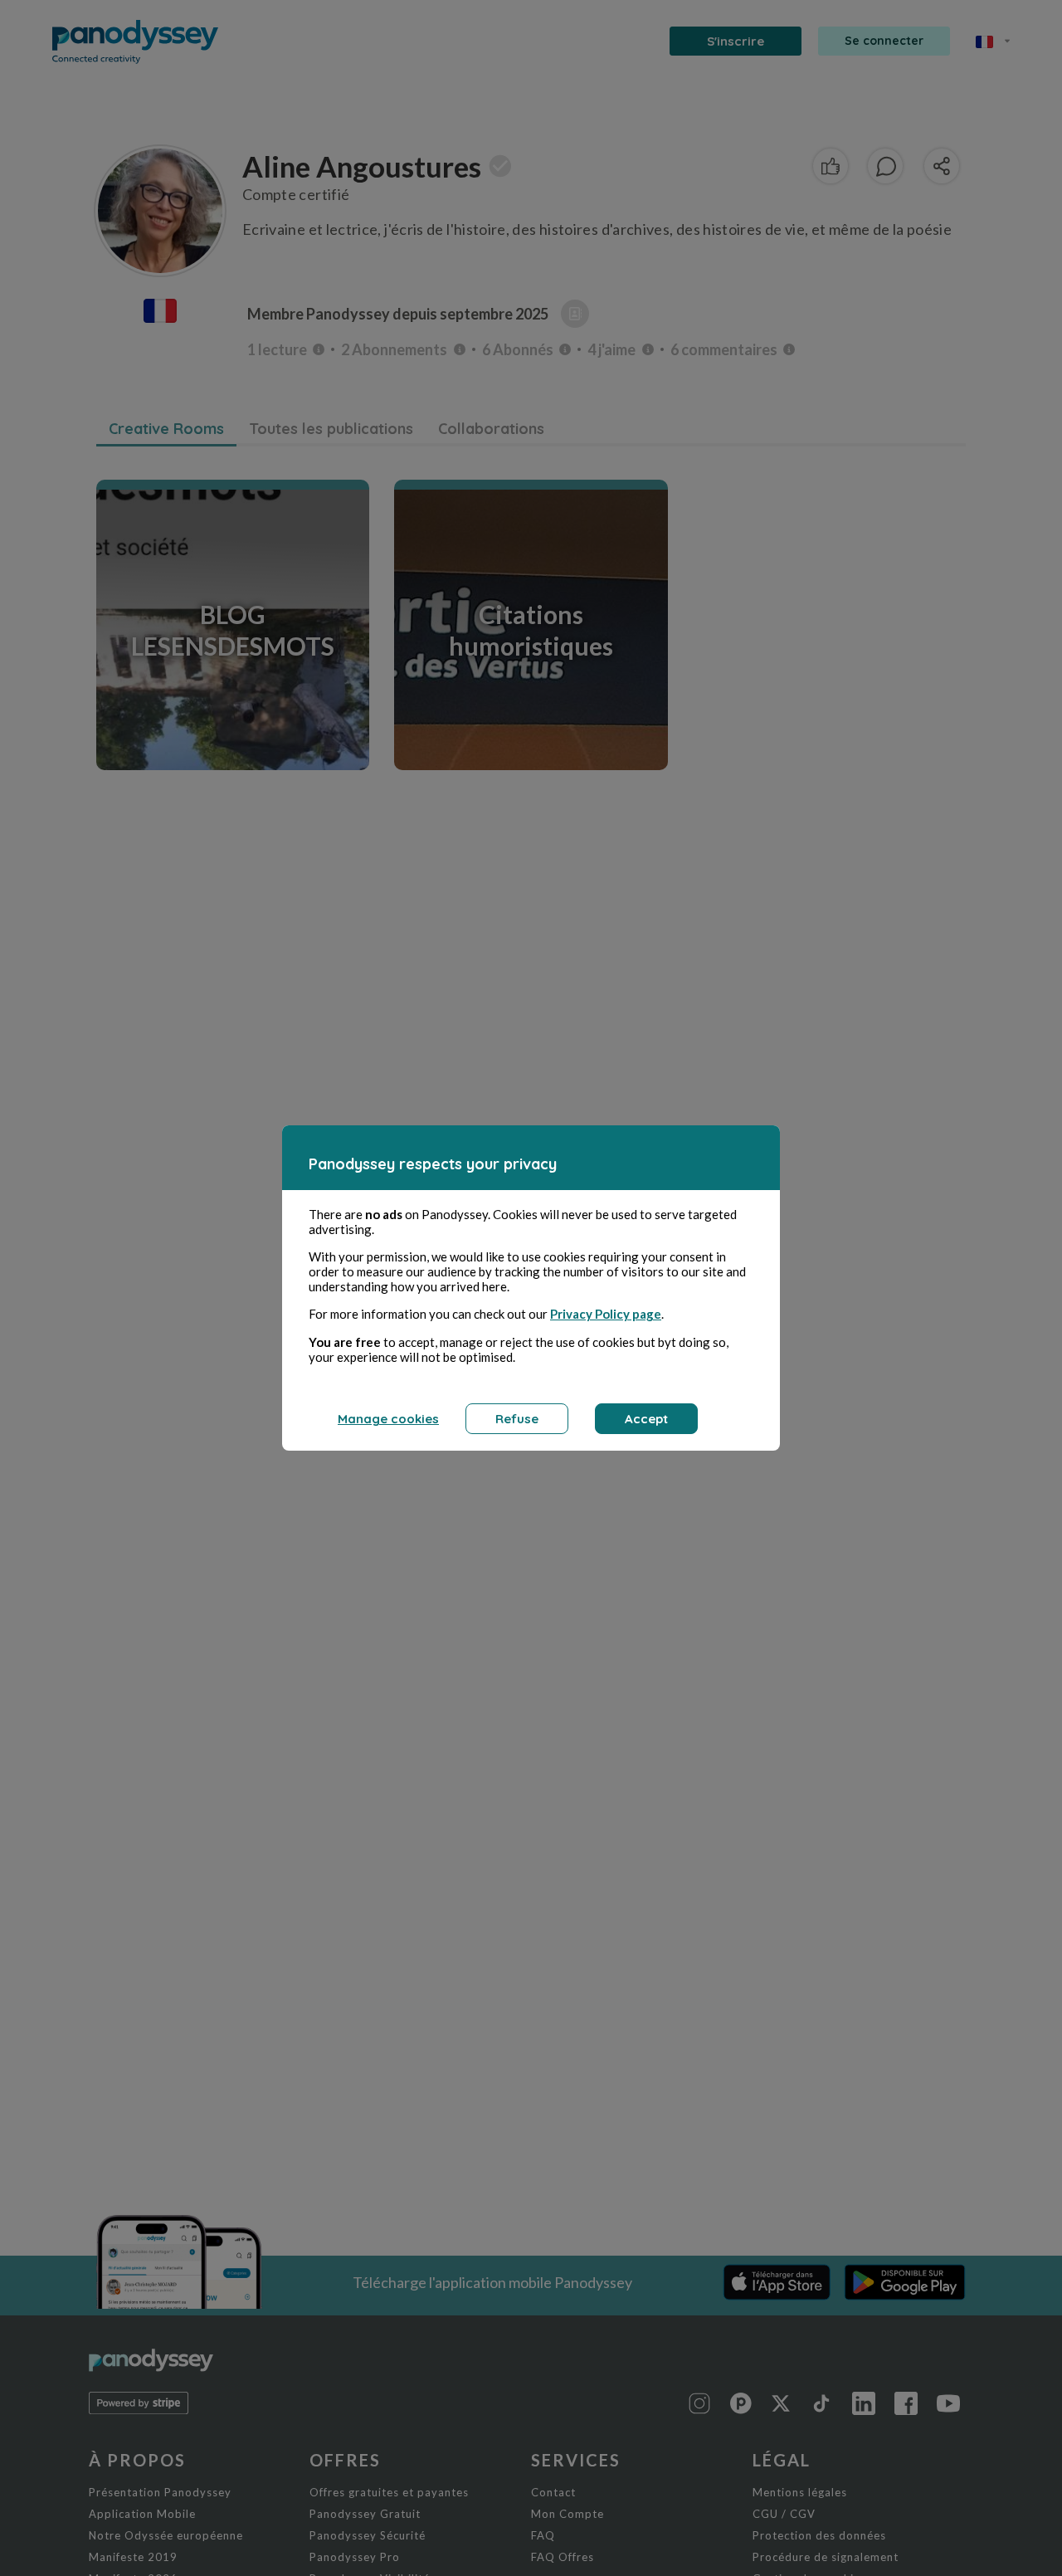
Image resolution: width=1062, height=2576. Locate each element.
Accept (646, 1419)
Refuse (517, 1419)
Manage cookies (388, 1419)
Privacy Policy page (606, 1314)
